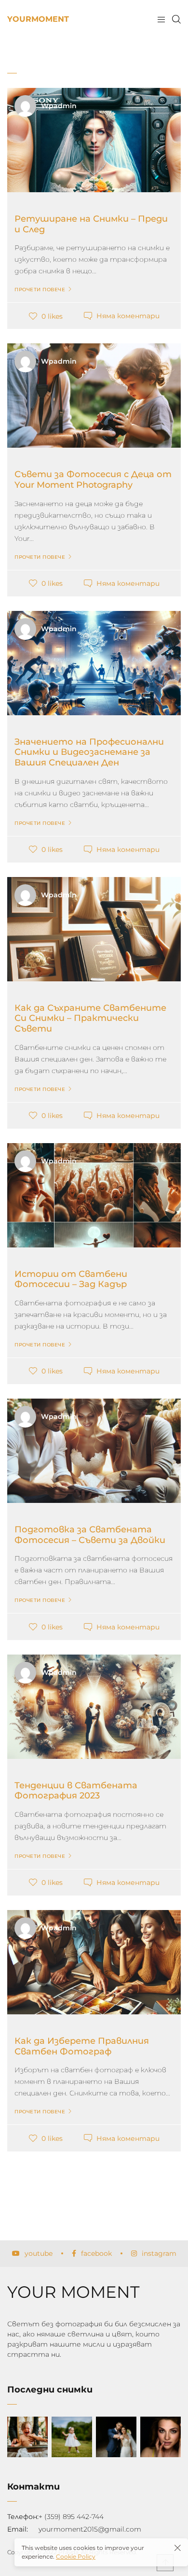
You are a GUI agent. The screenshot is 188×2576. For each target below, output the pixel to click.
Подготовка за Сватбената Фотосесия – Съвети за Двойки (90, 1535)
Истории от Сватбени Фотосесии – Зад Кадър (71, 1279)
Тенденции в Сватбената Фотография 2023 (76, 1791)
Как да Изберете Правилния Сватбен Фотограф (82, 2046)
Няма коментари (128, 316)
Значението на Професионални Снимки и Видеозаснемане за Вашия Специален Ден (89, 752)
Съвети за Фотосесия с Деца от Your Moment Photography (93, 480)
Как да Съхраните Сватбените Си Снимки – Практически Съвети (90, 1018)
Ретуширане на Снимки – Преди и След (91, 224)
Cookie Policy (76, 2556)
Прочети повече (40, 290)
